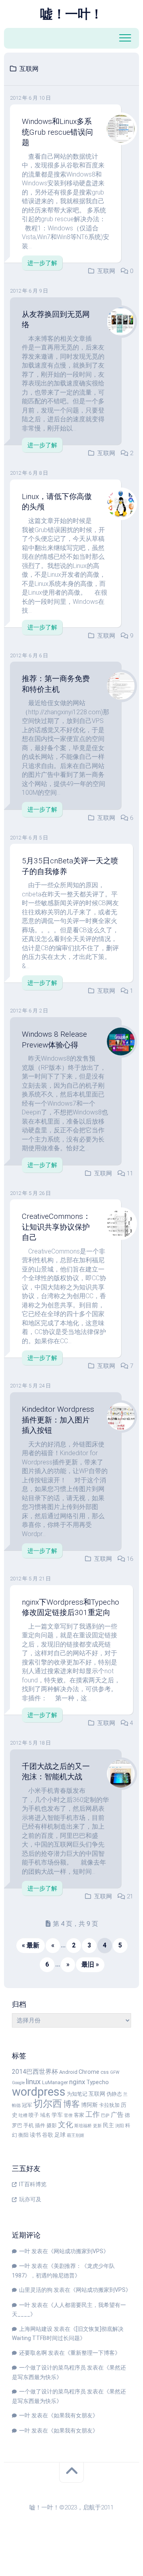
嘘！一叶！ (71, 14)
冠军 (27, 2105)
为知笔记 (77, 2094)
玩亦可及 (30, 2199)
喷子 (34, 2115)
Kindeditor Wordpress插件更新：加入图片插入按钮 (58, 1420)
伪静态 (114, 2094)
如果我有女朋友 (73, 2415)
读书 (35, 2135)
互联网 (106, 271)
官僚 (68, 2115)
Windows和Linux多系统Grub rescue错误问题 (57, 132)
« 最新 (31, 1945)
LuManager (55, 2082)
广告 (117, 2115)
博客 (71, 2104)
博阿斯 (89, 2105)
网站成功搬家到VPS (78, 2251)
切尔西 (48, 2104)
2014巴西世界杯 (35, 2072)
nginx (77, 2082)
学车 (57, 2115)
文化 (66, 2125)
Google (18, 2083)
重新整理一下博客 (93, 2353)
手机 (29, 2125)
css (105, 2072)
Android (68, 2072)
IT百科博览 (33, 2184)
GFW (115, 2072)
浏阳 (120, 2126)
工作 (93, 2114)
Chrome (89, 2072)
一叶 (25, 2251)
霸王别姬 (75, 2135)
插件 (40, 2125)
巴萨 (105, 2115)
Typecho (98, 2082)
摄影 (52, 2125)
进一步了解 (42, 263)
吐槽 (23, 2115)
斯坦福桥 (83, 2126)
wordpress (39, 2092)
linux (33, 2082)
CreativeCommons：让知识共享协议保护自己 (56, 1227)
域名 (45, 2115)
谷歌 (48, 2135)
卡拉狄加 (109, 2105)
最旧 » (90, 1964)
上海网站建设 (36, 2329)
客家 (79, 2115)
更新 (97, 2126)
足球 (60, 2135)
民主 (108, 2125)
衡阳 (23, 2135)
